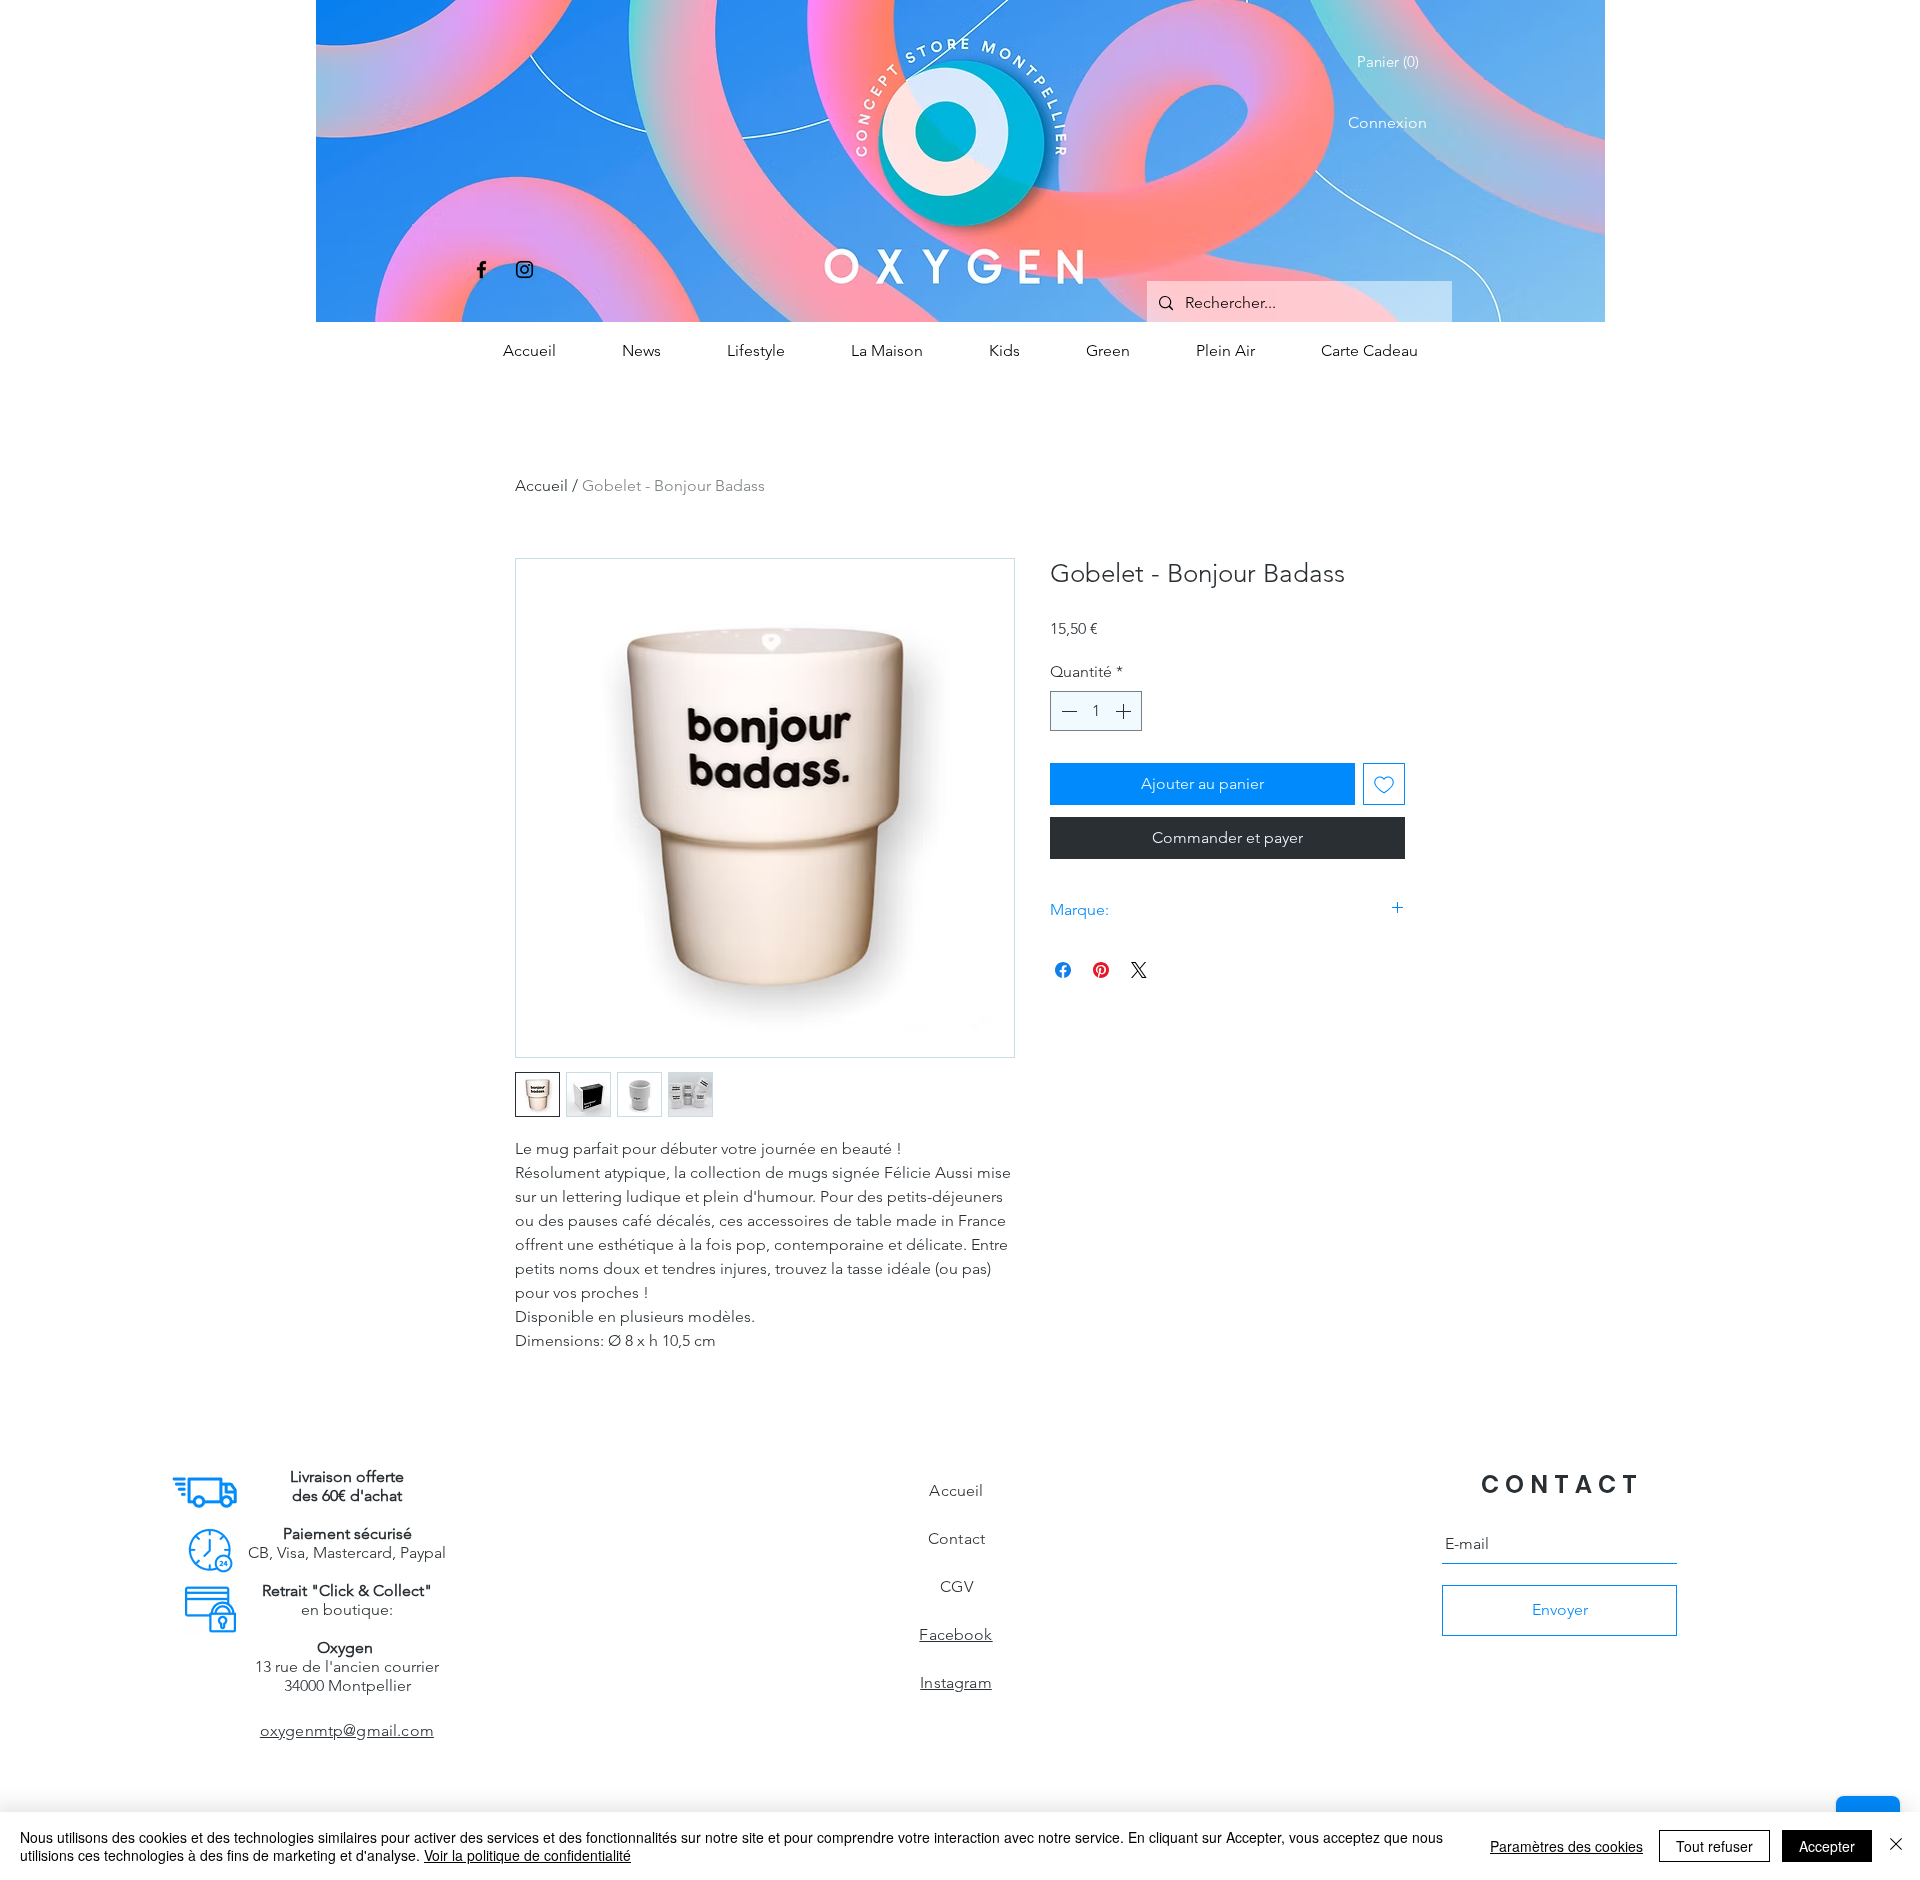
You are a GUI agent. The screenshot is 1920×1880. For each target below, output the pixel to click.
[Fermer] (1896, 1846)
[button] (1392, 62)
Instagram (955, 1682)
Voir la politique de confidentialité (527, 1855)
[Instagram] (524, 269)
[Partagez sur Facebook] (1063, 970)
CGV (956, 1586)
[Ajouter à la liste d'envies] (1384, 784)
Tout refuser (1714, 1846)
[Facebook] (481, 269)
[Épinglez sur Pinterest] (1101, 970)
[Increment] (1125, 711)
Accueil (541, 485)
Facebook (955, 1634)
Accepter (1827, 1846)
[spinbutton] (1096, 711)
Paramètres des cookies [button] (1566, 1846)
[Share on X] (1139, 970)
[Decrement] (1067, 711)
